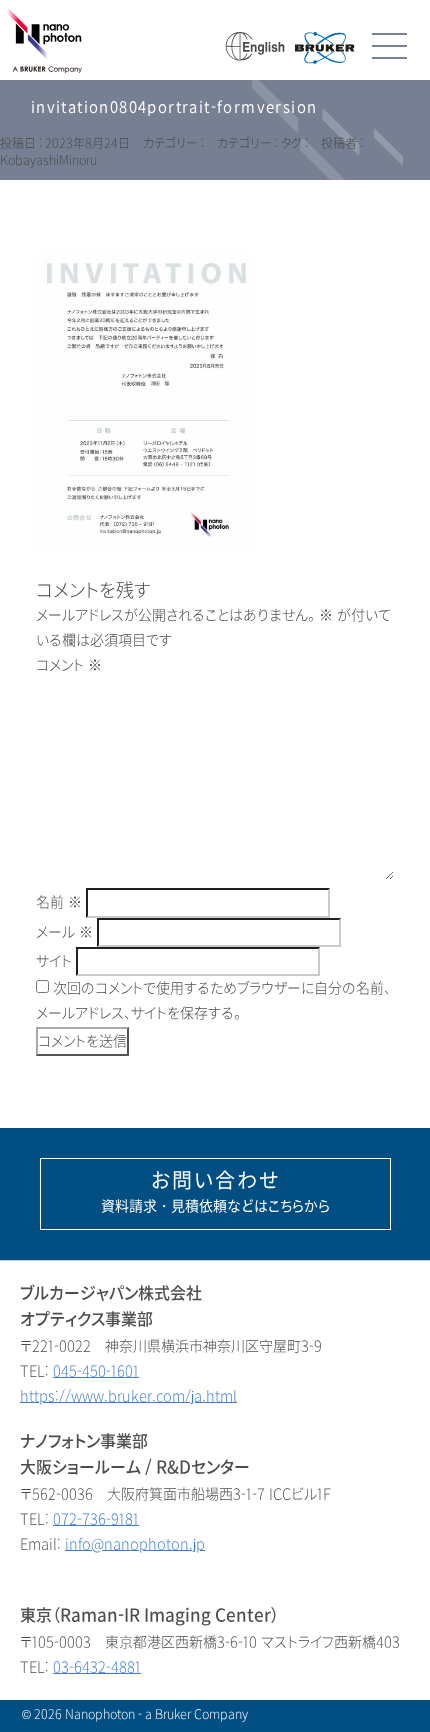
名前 (59, 902)
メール (64, 932)
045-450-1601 (96, 1371)
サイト (54, 961)
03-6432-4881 (97, 1667)
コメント (69, 665)
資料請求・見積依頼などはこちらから (215, 1192)
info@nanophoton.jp (135, 1544)
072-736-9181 (96, 1519)
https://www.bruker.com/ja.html (128, 1396)
